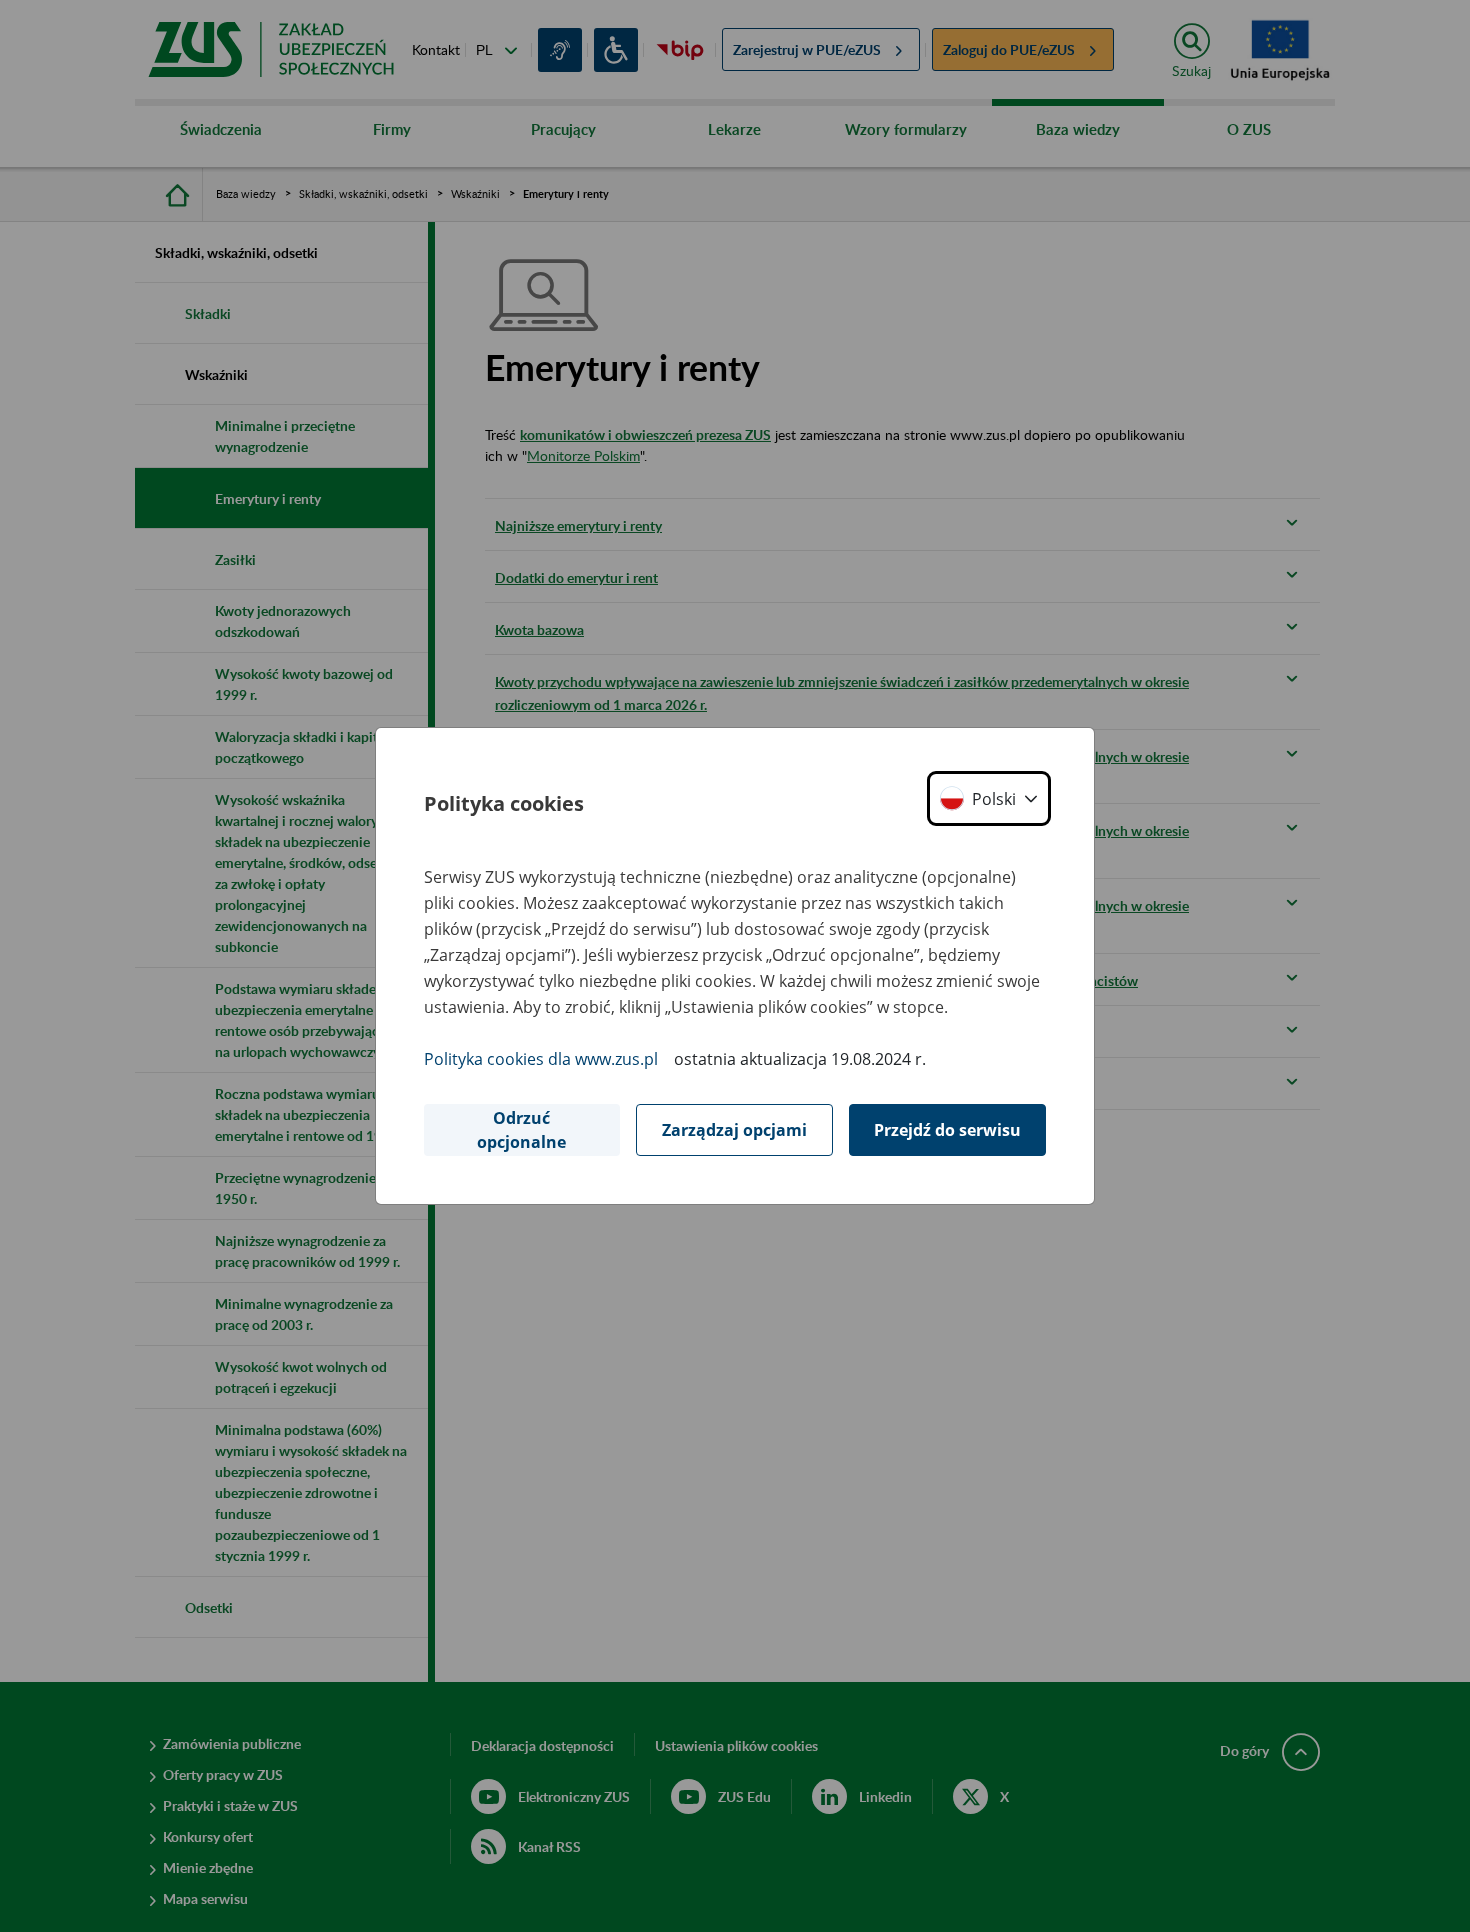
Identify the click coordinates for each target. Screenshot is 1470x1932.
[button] (989, 798)
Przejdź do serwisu (947, 1130)
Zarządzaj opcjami (734, 1130)
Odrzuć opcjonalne (521, 1130)
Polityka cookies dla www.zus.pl (541, 1059)
